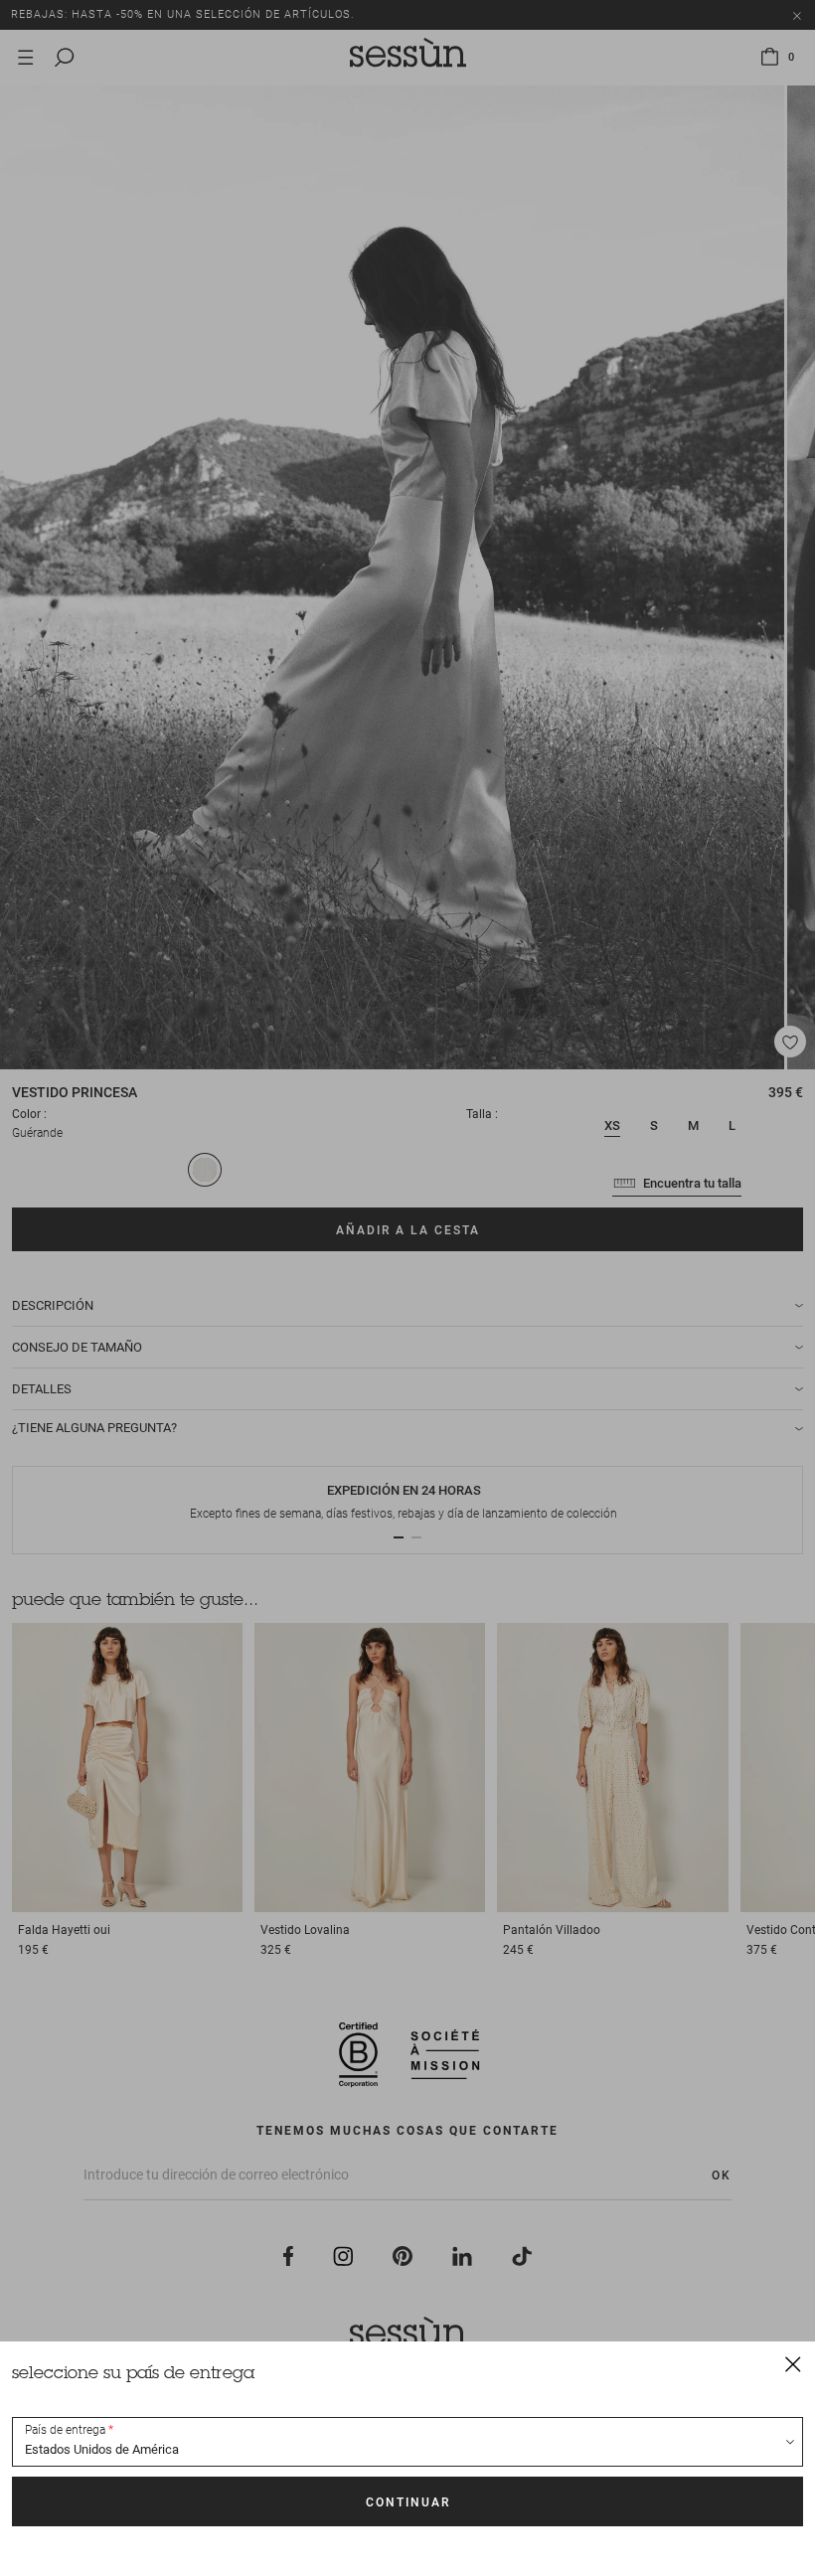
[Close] (793, 2363)
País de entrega (65, 2430)
